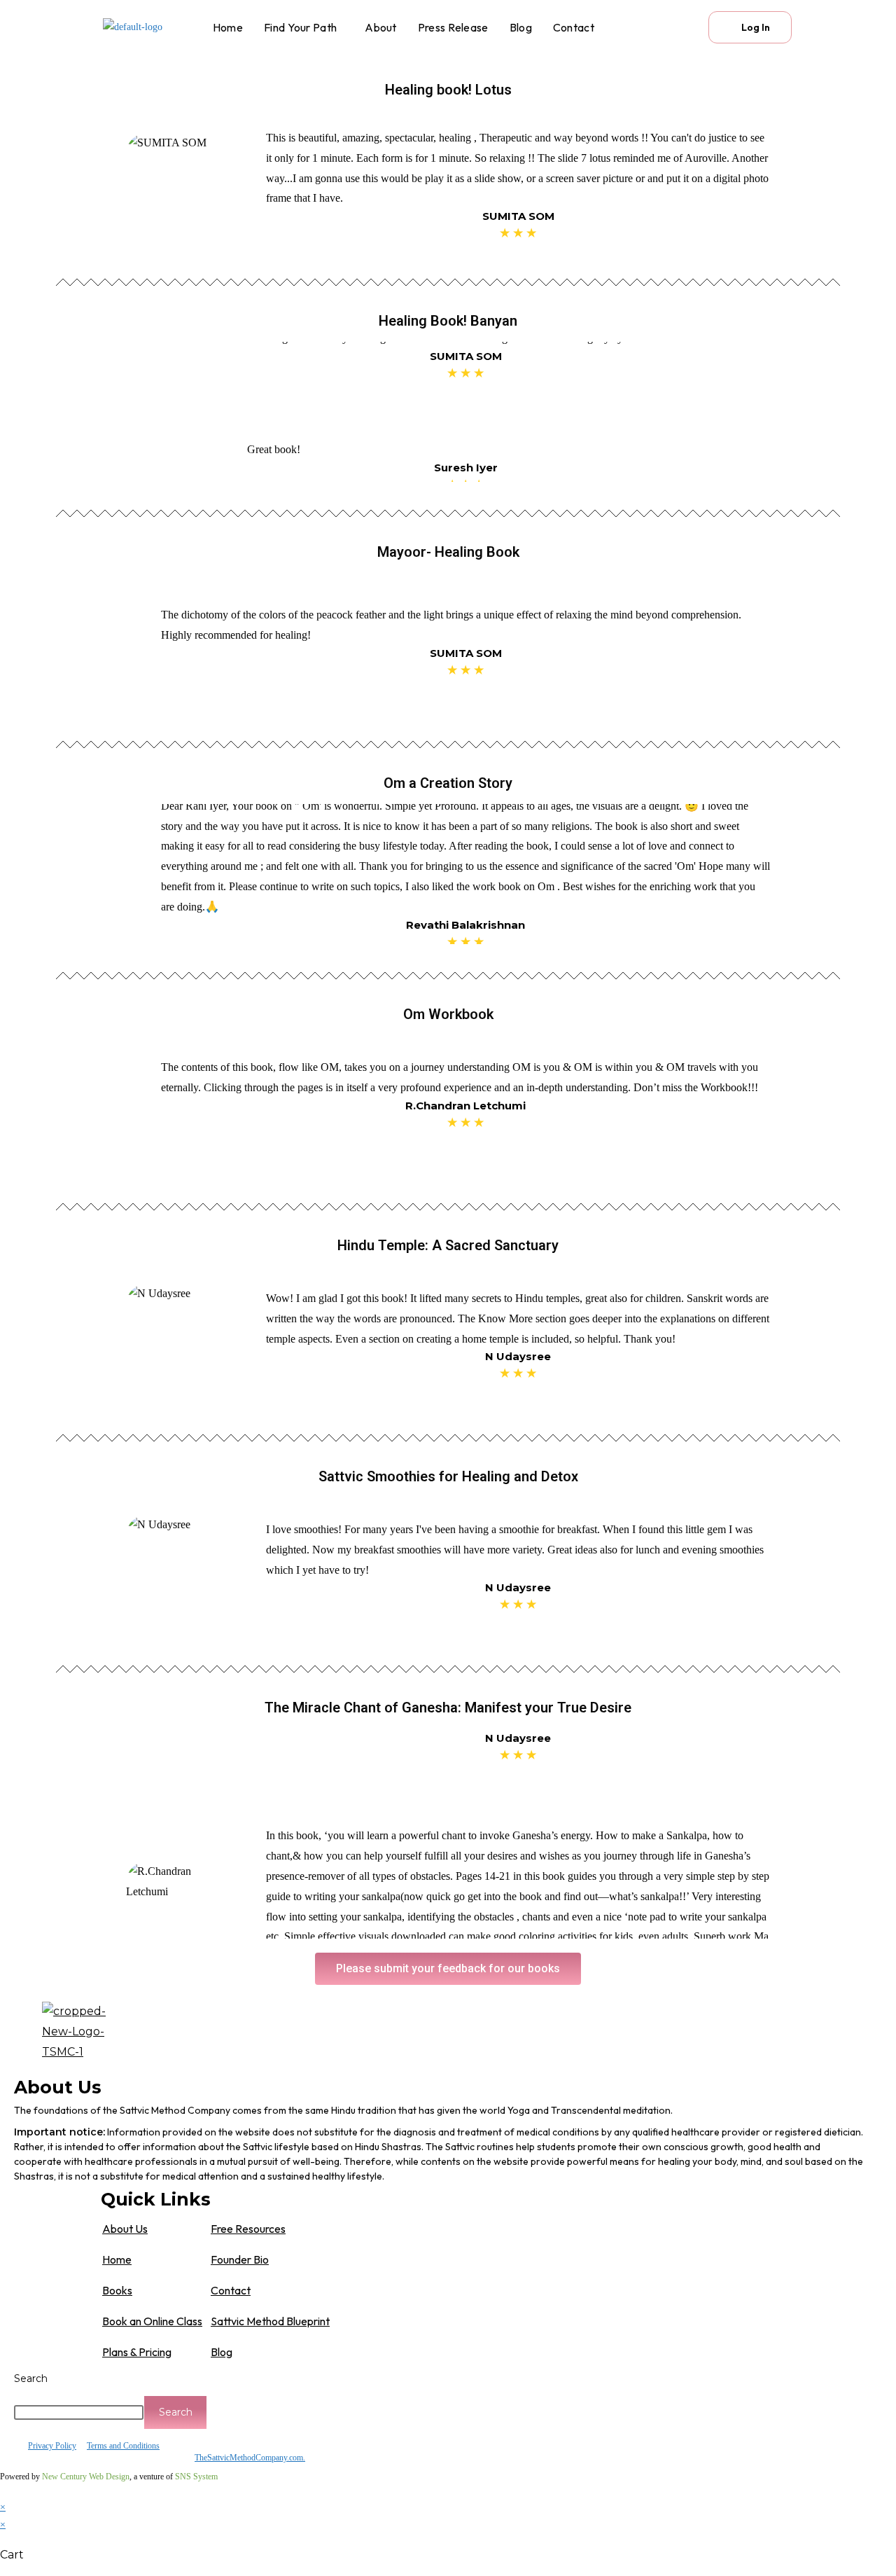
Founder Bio (240, 2259)
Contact (574, 27)
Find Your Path (300, 27)
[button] (304, 27)
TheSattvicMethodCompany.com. (250, 2458)
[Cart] (674, 27)
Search (31, 2378)
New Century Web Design (86, 2477)
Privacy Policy (52, 2446)
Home (228, 27)
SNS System (196, 2477)
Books (117, 2290)
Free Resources (248, 2229)
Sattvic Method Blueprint (270, 2321)
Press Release (453, 27)
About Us (125, 2229)
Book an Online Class (152, 2321)
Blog (521, 27)
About (381, 27)
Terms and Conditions (123, 2446)
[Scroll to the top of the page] (4, 2490)
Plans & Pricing (137, 2352)
